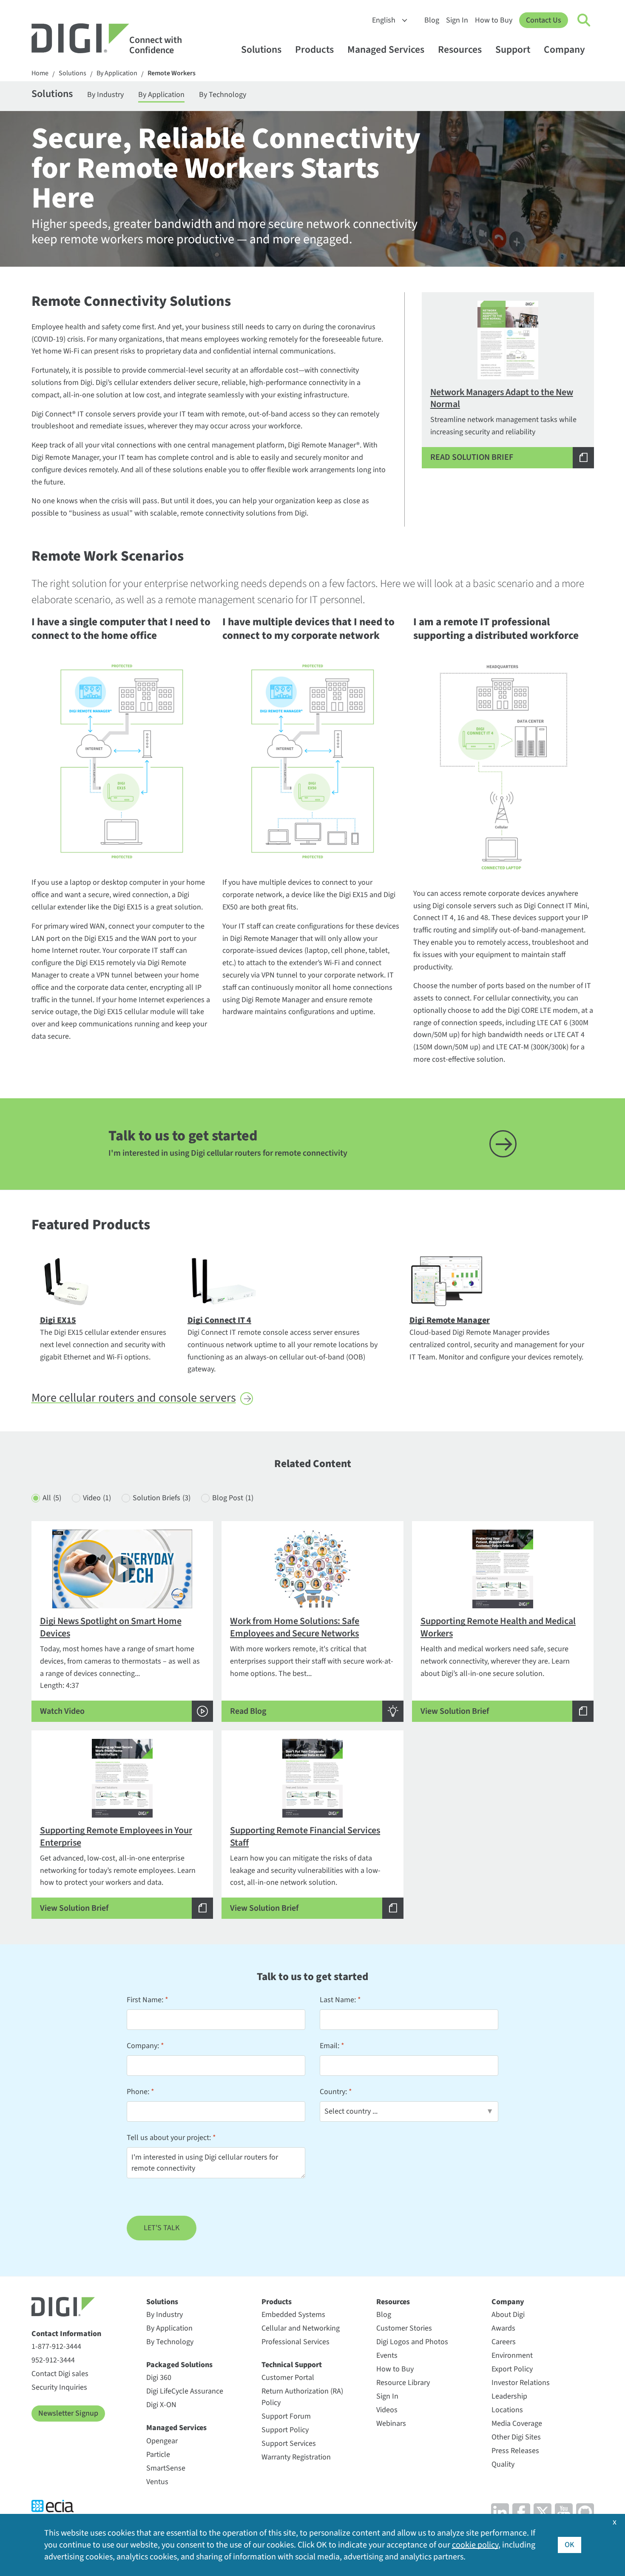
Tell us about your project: (169, 2138)
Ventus (157, 2482)
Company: (143, 2046)
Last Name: (338, 2000)
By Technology (223, 95)
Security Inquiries (59, 2387)
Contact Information (66, 2334)
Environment (512, 2355)
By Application (117, 73)
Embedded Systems (293, 2315)
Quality (503, 2464)
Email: (330, 2046)
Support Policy (285, 2430)
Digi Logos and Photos (412, 2342)
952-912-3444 (53, 2360)
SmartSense (166, 2468)
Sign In (457, 20)
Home (40, 73)
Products (314, 50)
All (52, 1498)
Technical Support (292, 2365)
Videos (387, 2410)
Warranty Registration (296, 2457)
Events (387, 2355)
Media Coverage (517, 2424)
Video (97, 1498)
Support (513, 50)
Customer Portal (288, 2378)
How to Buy (494, 20)
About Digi (508, 2315)
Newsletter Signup (68, 2413)
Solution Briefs (162, 1498)
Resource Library (403, 2383)
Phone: (138, 2092)
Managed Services (386, 50)
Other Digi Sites (516, 2437)
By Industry (105, 95)
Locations (507, 2410)
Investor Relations (521, 2383)
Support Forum (286, 2416)
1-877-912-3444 (56, 2347)
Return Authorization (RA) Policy (302, 2397)
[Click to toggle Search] (584, 20)
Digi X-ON (161, 2405)
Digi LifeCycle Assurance (185, 2391)
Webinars (391, 2424)
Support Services (289, 2443)
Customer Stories (404, 2328)
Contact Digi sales (60, 2374)
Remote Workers (172, 73)
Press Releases (515, 2451)
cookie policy (475, 2545)
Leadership (509, 2396)
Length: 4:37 (120, 1666)
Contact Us (544, 20)
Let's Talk (162, 2228)
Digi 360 (159, 2378)
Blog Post (233, 1498)
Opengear (162, 2441)
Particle (158, 2455)
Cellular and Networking (301, 2328)
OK (570, 2545)
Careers (504, 2342)
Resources (460, 50)
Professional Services (295, 2342)
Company (564, 50)
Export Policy (512, 2369)
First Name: (145, 2000)
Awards (503, 2328)
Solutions (261, 50)
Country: (333, 2092)
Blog (432, 20)
